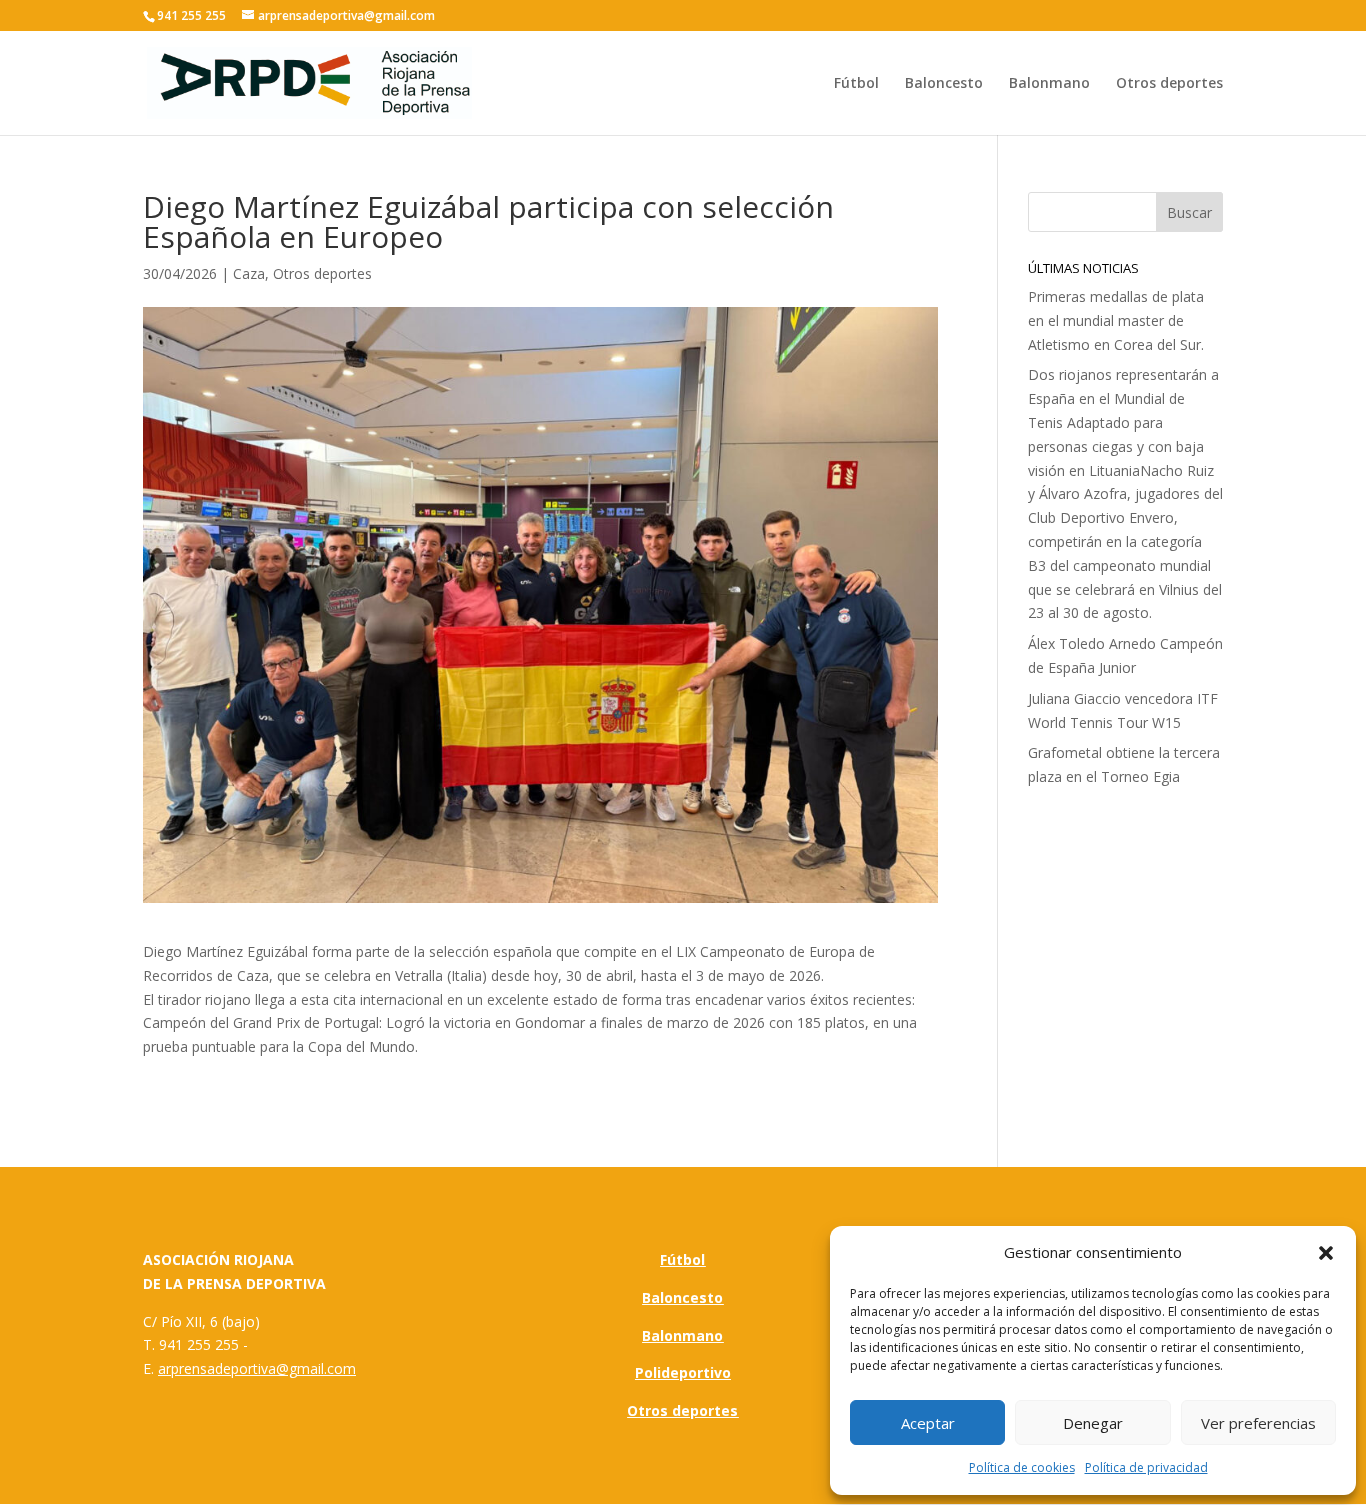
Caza (249, 273)
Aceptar (928, 1423)
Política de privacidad (1146, 1467)
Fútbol (856, 84)
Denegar (1093, 1423)
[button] (1326, 1253)
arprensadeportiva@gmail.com (257, 1368)
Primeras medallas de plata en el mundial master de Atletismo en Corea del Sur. (1116, 320)
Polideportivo (683, 1372)
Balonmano (1049, 84)
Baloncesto (944, 84)
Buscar (1189, 212)
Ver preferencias (1258, 1423)
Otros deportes (1169, 84)
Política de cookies (1022, 1467)
